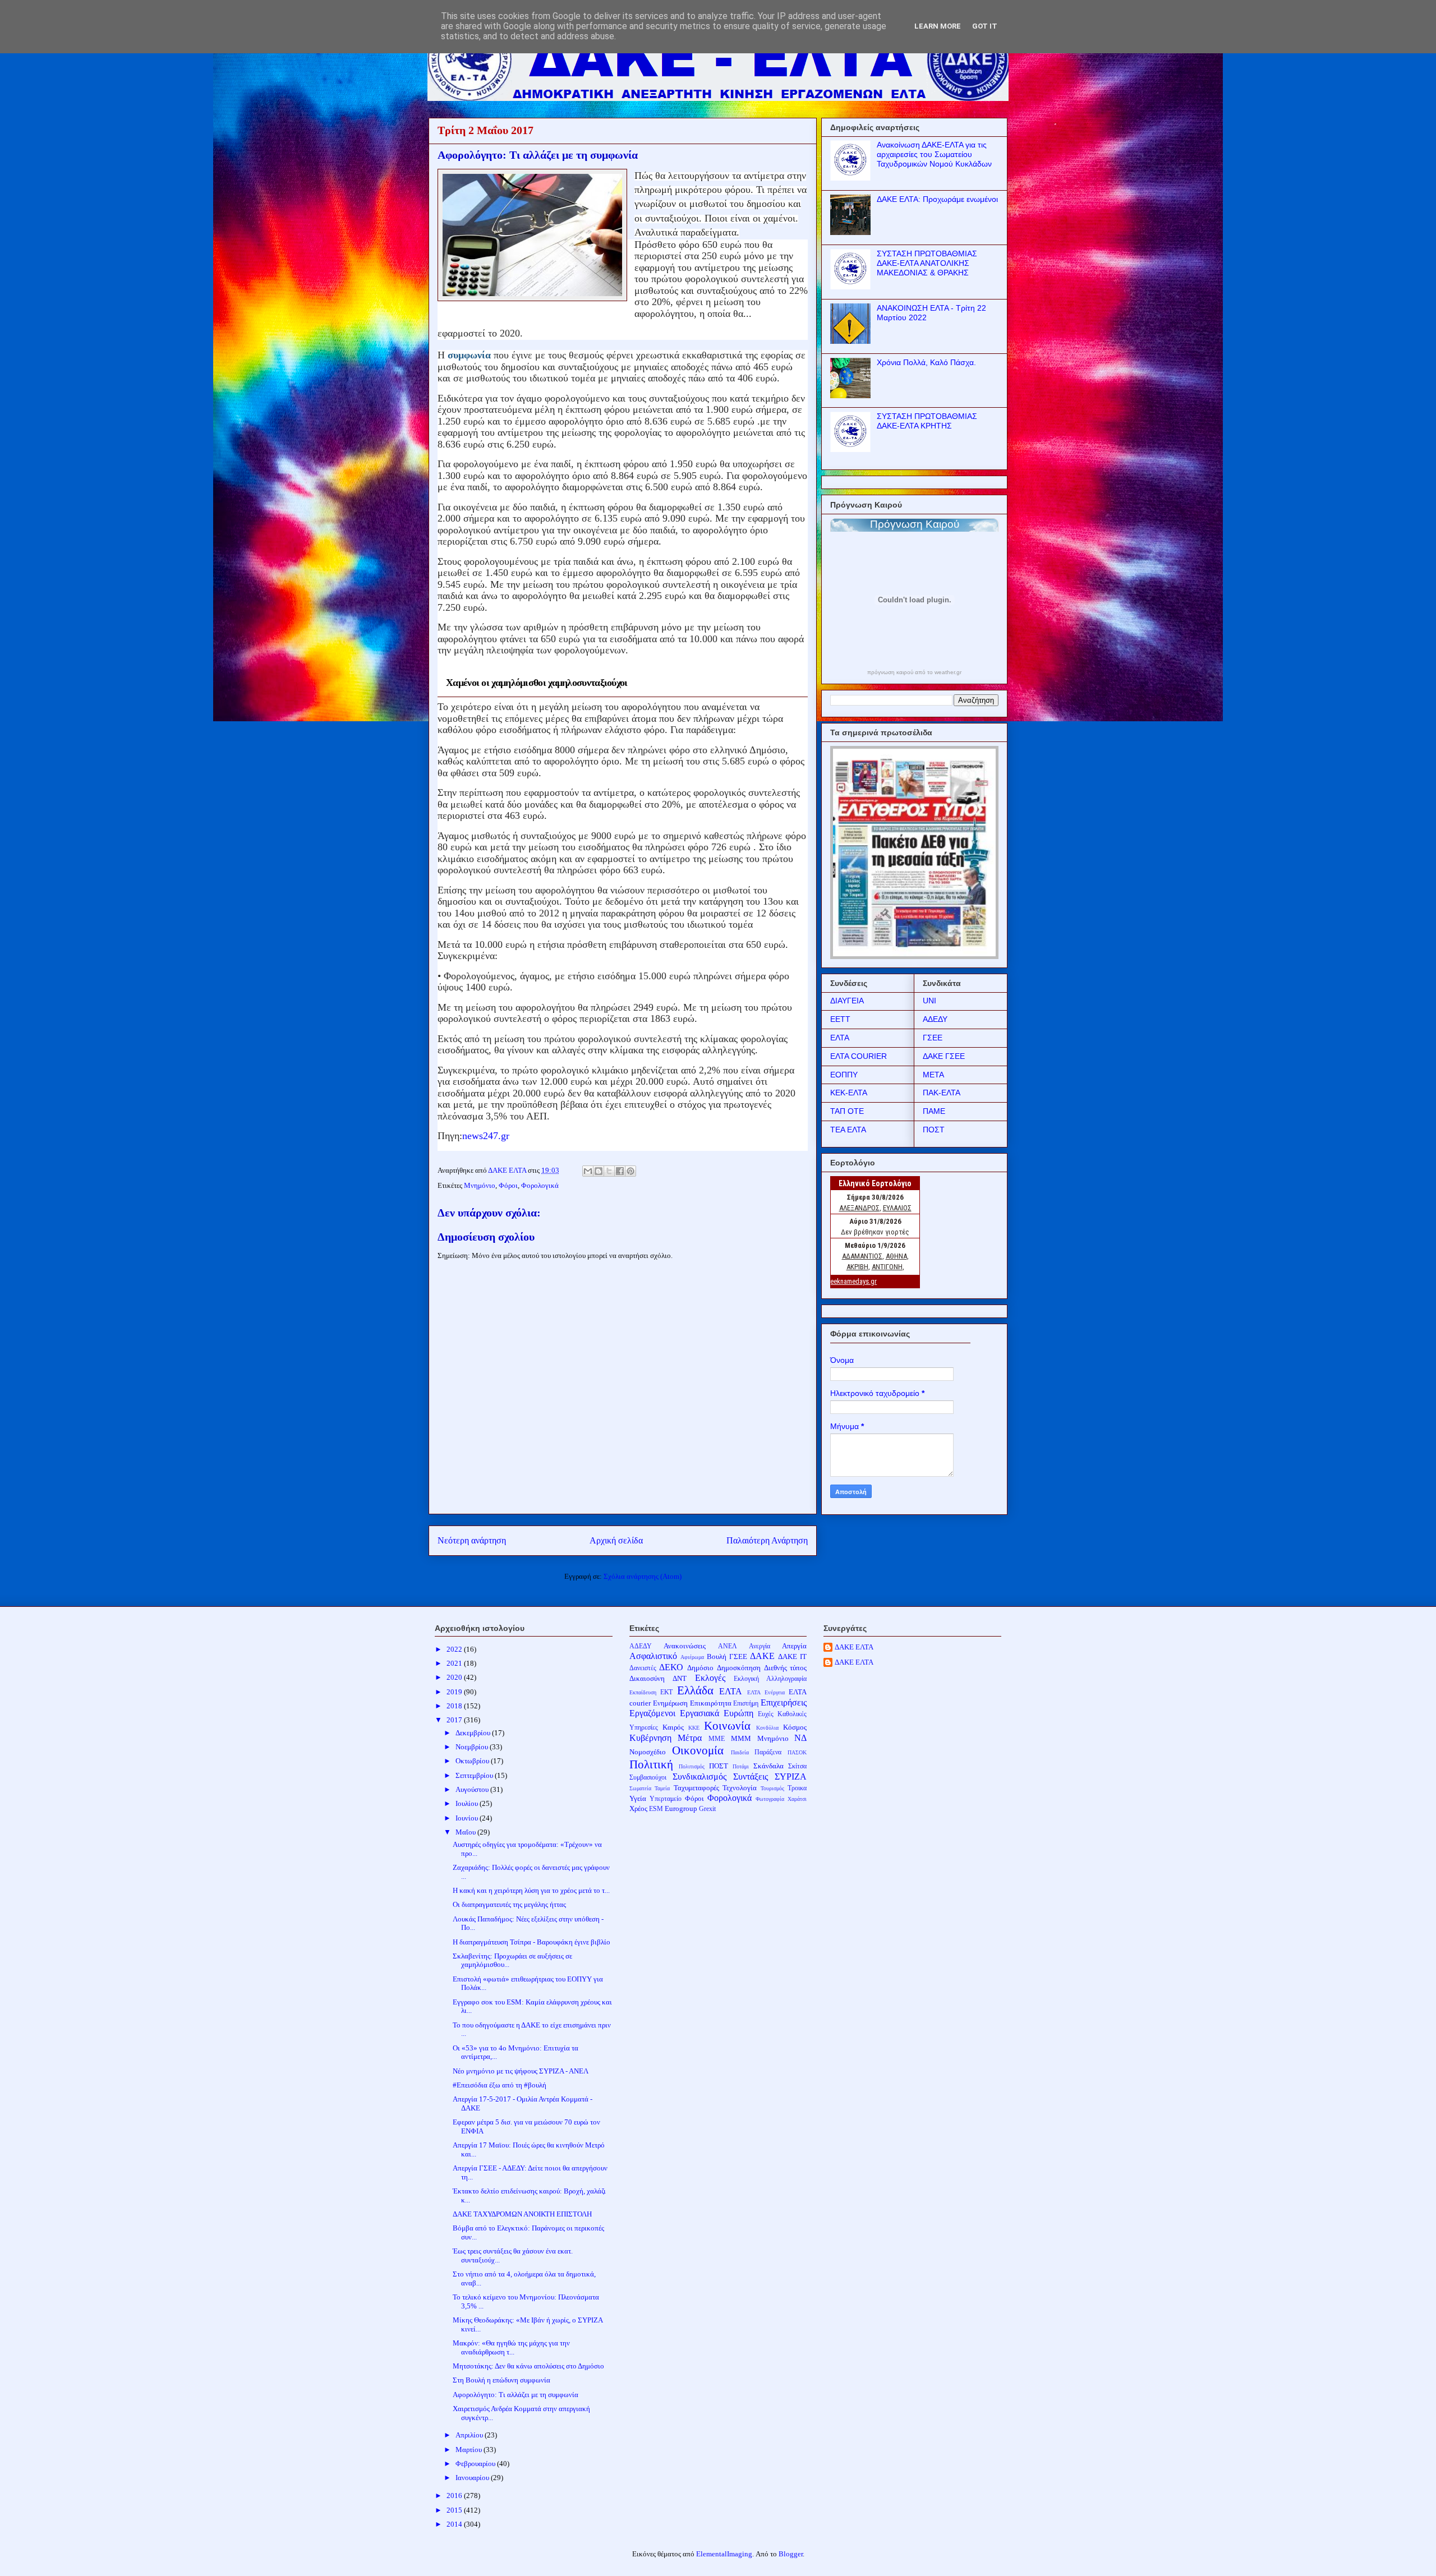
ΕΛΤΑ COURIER (859, 1056)
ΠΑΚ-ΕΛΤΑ (942, 1093)
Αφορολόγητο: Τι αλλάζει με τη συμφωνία (516, 2395)
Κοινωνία (727, 1725)
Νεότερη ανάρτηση (472, 1540)
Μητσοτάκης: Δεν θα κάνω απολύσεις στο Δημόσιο (528, 2366)
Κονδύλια (767, 1728)
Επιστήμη (746, 1704)
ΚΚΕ (694, 1728)
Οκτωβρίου (473, 1761)
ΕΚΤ (666, 1692)
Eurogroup (681, 1808)
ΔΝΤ (680, 1678)
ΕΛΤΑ (840, 1038)
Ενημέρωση (670, 1703)
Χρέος (638, 1808)
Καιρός (673, 1727)
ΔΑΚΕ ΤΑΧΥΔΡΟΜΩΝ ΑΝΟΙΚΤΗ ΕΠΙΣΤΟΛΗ (522, 2214)
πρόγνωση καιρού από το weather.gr (914, 672)
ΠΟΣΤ (934, 1130)
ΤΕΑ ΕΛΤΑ (848, 1130)
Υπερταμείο (666, 1799)
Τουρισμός (772, 1788)
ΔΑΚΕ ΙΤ (792, 1656)
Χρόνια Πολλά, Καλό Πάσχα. (926, 362)
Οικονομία (698, 1750)
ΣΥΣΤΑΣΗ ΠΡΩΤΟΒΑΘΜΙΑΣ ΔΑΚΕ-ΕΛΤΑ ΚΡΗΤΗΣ (927, 421)
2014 (455, 2524)
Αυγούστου (473, 1789)
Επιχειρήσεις (784, 1702)
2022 (455, 1649)
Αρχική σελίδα (616, 1540)
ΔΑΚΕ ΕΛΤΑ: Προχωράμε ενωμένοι (937, 199)
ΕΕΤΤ (840, 1019)
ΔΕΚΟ (671, 1667)
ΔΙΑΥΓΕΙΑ (847, 1001)
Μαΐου (466, 1832)
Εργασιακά (699, 1713)
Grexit (707, 1809)
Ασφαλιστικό (653, 1656)
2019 (455, 1692)
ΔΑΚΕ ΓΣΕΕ (944, 1056)
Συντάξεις (751, 1777)
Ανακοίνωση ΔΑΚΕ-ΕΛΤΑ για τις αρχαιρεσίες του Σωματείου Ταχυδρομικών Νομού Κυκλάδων (934, 154)
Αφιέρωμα (692, 1657)
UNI (929, 1001)
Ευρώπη (738, 1713)
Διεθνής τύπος (786, 1668)
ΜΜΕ (717, 1739)
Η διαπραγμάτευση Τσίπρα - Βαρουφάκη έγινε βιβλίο (531, 1942)
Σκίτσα (797, 1766)
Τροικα (797, 1788)
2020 (455, 1677)
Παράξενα (768, 1752)
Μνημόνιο (480, 1185)
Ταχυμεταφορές (696, 1788)
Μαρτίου (470, 2450)
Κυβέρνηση (650, 1738)
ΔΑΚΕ (762, 1656)
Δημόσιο (700, 1668)
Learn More (938, 26)
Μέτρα (690, 1738)
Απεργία (794, 1646)
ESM (656, 1809)
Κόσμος (795, 1727)
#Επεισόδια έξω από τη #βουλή (500, 2085)
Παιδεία (740, 1752)
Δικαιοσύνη (647, 1678)
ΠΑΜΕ (934, 1111)
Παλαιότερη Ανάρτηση (767, 1540)
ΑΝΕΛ (728, 1646)
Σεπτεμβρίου (475, 1775)
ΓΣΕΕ (933, 1038)
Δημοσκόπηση (739, 1668)
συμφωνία (471, 355)
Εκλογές (710, 1678)
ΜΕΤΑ (933, 1075)
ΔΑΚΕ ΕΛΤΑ (854, 1647)
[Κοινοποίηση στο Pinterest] (630, 1171)
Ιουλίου (468, 1803)
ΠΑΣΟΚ (797, 1752)
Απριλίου (470, 2435)
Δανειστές (643, 1668)
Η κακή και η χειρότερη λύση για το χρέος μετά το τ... (531, 1890)
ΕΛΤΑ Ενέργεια (766, 1692)
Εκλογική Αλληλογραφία (770, 1679)
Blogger (791, 2554)
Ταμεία (662, 1788)
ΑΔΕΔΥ (935, 1019)
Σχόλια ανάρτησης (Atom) (643, 1576)
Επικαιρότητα (711, 1703)
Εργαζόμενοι (652, 1713)
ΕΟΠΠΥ (844, 1075)
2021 (455, 1663)
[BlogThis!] (599, 1171)
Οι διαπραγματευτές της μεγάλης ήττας (509, 1904)
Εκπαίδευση (643, 1692)
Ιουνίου (468, 1818)
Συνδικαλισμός (699, 1777)
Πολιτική (651, 1764)
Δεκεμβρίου (474, 1733)
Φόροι (508, 1185)
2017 (455, 1720)
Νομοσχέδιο (648, 1752)
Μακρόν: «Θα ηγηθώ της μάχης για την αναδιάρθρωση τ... (511, 2347)
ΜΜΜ (741, 1738)
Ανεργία (760, 1646)
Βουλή (717, 1656)
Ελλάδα (695, 1690)
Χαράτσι (797, 1799)
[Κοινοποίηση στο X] (609, 1171)
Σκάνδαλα (768, 1766)
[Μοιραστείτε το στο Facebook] (620, 1171)
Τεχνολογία (740, 1788)
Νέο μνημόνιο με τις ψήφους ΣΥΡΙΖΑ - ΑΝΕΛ (521, 2071)
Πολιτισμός (692, 1766)
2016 (455, 2496)
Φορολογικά (540, 1185)
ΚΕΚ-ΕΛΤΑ (849, 1093)
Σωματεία (640, 1788)
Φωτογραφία (770, 1799)
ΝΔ (800, 1738)
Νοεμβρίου (473, 1747)
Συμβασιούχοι (648, 1778)
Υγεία (638, 1798)
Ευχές (766, 1714)
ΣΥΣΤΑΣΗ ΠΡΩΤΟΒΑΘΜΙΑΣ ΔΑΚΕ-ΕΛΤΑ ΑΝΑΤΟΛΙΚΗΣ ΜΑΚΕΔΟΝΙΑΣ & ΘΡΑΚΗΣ (927, 263)
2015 (455, 2510)
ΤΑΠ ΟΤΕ (847, 1111)
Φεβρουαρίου (476, 2464)
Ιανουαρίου (473, 2478)
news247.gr (486, 1136)
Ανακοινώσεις (685, 1646)
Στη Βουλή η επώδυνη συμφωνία (501, 2380)
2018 (455, 1706)
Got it (985, 26)
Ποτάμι (741, 1766)
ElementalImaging (724, 2554)
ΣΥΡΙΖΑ (791, 1777)
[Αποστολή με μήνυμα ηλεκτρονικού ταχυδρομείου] (588, 1171)
